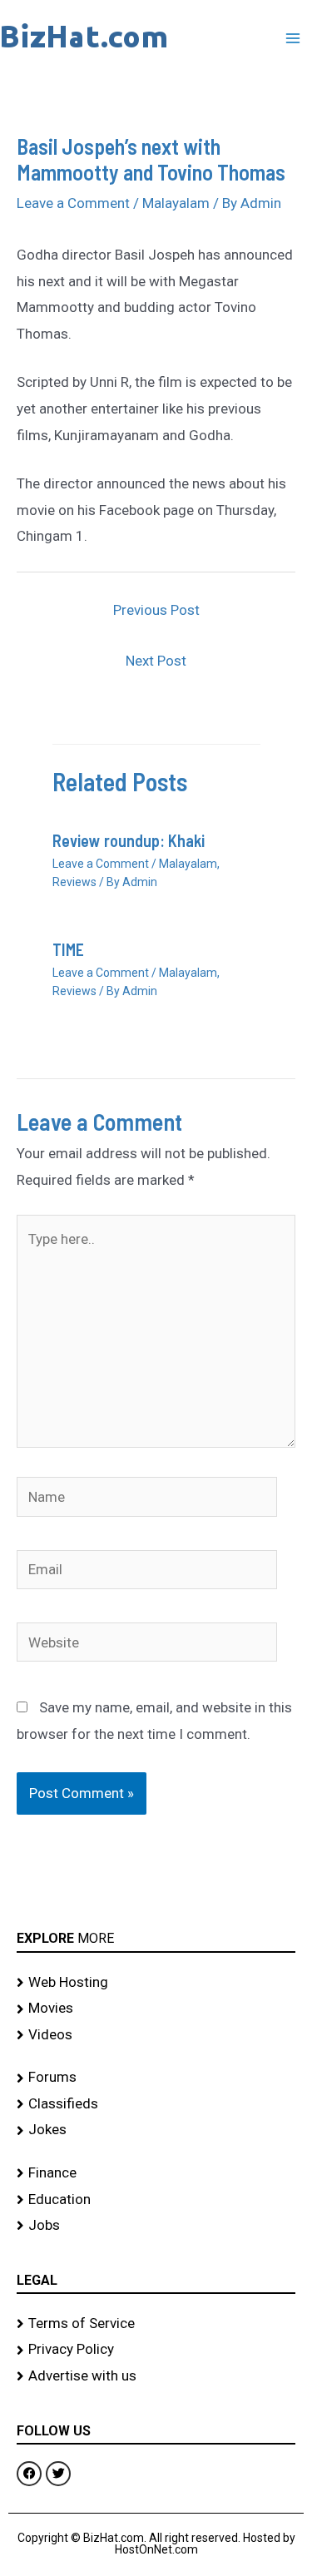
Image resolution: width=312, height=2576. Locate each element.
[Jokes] (156, 2130)
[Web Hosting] (156, 1983)
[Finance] (156, 2173)
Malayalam (176, 203)
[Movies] (156, 2009)
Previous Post (156, 610)
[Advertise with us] (156, 2376)
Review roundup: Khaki (129, 840)
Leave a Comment (73, 203)
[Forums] (156, 2078)
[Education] (156, 2200)
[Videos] (156, 2035)
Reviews (74, 882)
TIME (68, 949)
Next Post (156, 661)
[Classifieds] (156, 2104)
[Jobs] (156, 2226)
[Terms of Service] (156, 2324)
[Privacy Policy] (156, 2350)
